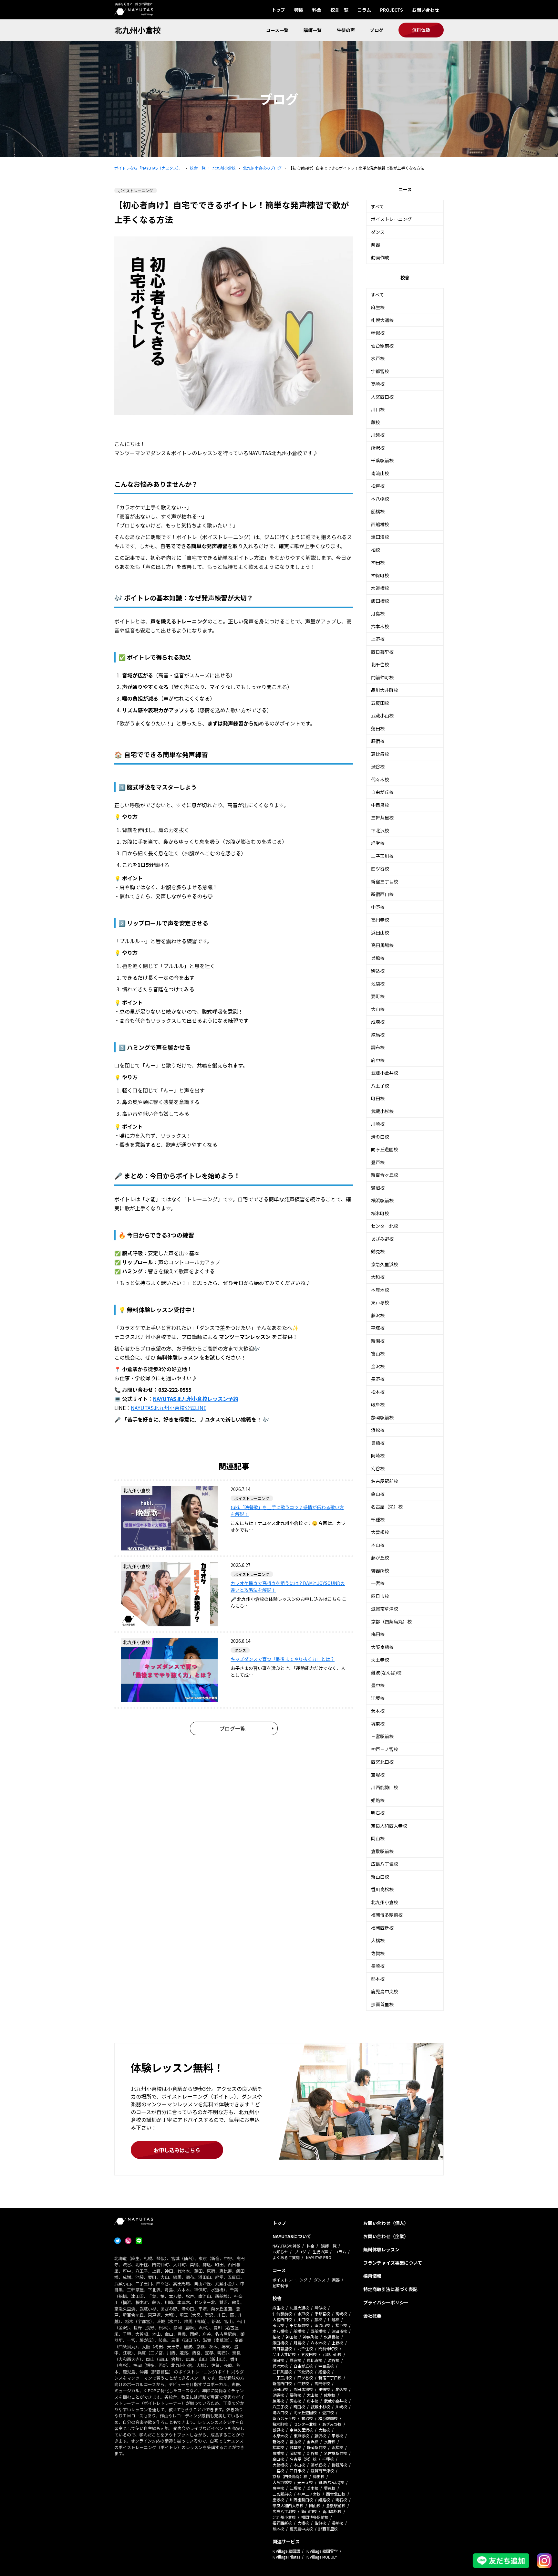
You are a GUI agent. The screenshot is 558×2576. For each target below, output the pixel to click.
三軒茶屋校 (382, 818)
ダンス (378, 232)
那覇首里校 (382, 2004)
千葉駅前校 (382, 460)
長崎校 (378, 1966)
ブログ (377, 30)
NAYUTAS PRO (319, 2257)
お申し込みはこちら (177, 2150)
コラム (364, 10)
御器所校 (380, 1570)
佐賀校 (378, 1953)
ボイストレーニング (391, 219)
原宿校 (378, 741)
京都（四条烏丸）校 (391, 1622)
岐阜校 (378, 1404)
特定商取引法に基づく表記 (390, 2289)
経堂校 (378, 843)
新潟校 (378, 1341)
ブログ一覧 (232, 1728)
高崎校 (378, 384)
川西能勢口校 (385, 1787)
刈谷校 (378, 1468)
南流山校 (380, 473)
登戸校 (378, 1162)
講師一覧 (313, 30)
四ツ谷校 (380, 869)
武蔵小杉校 (382, 1111)
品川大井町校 (385, 690)
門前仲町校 (382, 677)
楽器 (376, 245)
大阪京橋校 (382, 1647)
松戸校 (378, 486)
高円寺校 (380, 920)
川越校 (378, 435)
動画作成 (380, 257)
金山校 (378, 1494)
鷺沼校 (378, 1188)
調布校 (378, 1047)
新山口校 (380, 1877)
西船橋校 (380, 524)
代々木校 (380, 779)
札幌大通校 (382, 320)
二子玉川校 (382, 856)
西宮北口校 (382, 1762)
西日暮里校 (382, 652)
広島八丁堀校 (385, 1864)
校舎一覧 (339, 10)
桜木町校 (380, 1213)
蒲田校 (378, 728)
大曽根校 (380, 1532)
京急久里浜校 (385, 1264)
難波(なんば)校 (386, 1673)
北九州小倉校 (138, 30)
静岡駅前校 (382, 1417)
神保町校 (380, 575)
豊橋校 (378, 1443)
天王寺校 (380, 1660)
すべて (377, 206)
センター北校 (385, 1226)
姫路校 (378, 1800)
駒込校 (378, 971)
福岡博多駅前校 (387, 1915)
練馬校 (378, 1035)
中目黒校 (380, 805)
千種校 (378, 1519)
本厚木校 (380, 1290)
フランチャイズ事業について (393, 2263)
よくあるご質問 (286, 2257)
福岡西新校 (382, 1928)
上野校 (378, 639)
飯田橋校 (380, 601)
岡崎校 (378, 1455)
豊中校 (378, 1685)
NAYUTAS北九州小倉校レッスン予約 (196, 1399)
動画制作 (280, 2285)
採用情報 (372, 2276)
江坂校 (378, 1698)
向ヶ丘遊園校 (385, 1149)
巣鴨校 (378, 958)
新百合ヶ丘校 (385, 1175)
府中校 (378, 1060)
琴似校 (378, 333)
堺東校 (378, 1724)
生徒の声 (346, 30)
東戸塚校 (380, 1302)
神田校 (378, 562)
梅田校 (378, 1634)
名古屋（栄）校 (387, 1507)
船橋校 (378, 511)
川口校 (378, 409)
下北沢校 (380, 830)
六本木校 (380, 626)
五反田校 (380, 703)
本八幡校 (380, 499)
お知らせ (280, 2252)
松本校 (378, 1392)
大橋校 (378, 1940)
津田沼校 (380, 537)
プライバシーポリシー (386, 2302)
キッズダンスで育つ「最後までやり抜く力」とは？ (283, 1659)
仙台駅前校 (382, 346)
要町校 (378, 996)
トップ (278, 10)
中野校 (378, 907)
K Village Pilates (286, 2557)
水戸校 (378, 358)
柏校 (376, 550)
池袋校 (378, 984)
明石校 (378, 1813)
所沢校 (378, 448)
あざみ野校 (382, 1239)
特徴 (299, 10)
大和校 (378, 1277)
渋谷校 (378, 767)
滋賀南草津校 (385, 1609)
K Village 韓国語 (286, 2551)
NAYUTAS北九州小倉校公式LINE (169, 1408)
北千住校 (380, 664)
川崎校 (378, 1124)
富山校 (378, 1353)
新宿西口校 (382, 894)
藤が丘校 (380, 1558)
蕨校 (376, 422)
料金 (317, 10)
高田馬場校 (382, 945)
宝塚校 (378, 1775)
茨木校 (378, 1711)
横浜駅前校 (382, 1200)
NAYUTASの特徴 (286, 2246)
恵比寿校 (380, 754)
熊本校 (378, 1979)
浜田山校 (380, 933)
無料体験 (421, 30)
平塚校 (378, 1328)
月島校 (378, 613)
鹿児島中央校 (385, 1991)
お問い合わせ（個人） (386, 2223)
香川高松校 (382, 1889)
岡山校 (378, 1838)
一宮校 (378, 1583)
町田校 (378, 1098)
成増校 (378, 1022)
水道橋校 (380, 588)
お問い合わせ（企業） (386, 2236)
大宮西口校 (382, 397)
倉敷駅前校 (382, 1851)
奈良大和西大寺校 (389, 1826)
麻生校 (378, 307)
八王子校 (380, 1086)
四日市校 (380, 1596)
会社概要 (372, 2316)
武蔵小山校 (382, 715)
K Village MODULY (322, 2557)
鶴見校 (378, 1251)
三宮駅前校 (382, 1736)
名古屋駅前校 (385, 1481)
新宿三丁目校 (385, 881)
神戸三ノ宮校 (385, 1749)
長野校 (378, 1379)
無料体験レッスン (381, 2249)
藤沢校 (378, 1315)
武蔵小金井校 (385, 1073)
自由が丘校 (382, 792)
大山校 (378, 1009)
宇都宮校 (380, 371)
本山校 (378, 1545)
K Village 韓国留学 (322, 2551)
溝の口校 (380, 1137)
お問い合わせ (426, 10)
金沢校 (378, 1366)
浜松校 (378, 1430)
